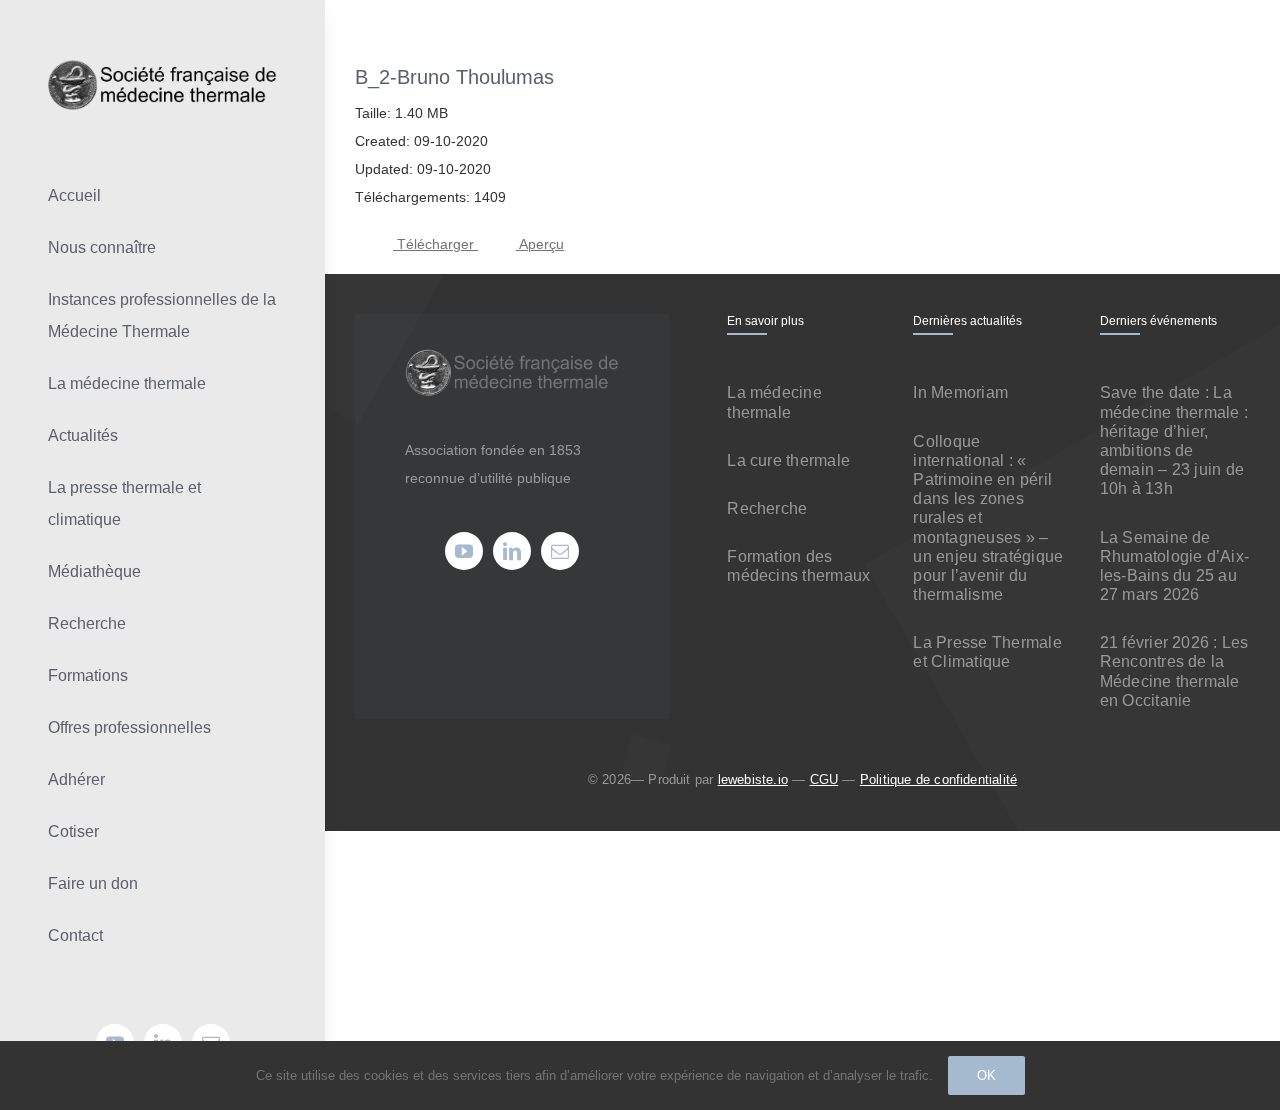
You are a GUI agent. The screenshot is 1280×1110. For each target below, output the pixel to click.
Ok (986, 1075)
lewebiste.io (753, 779)
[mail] (560, 551)
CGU (824, 779)
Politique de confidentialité (938, 779)
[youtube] (464, 551)
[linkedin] (512, 551)
